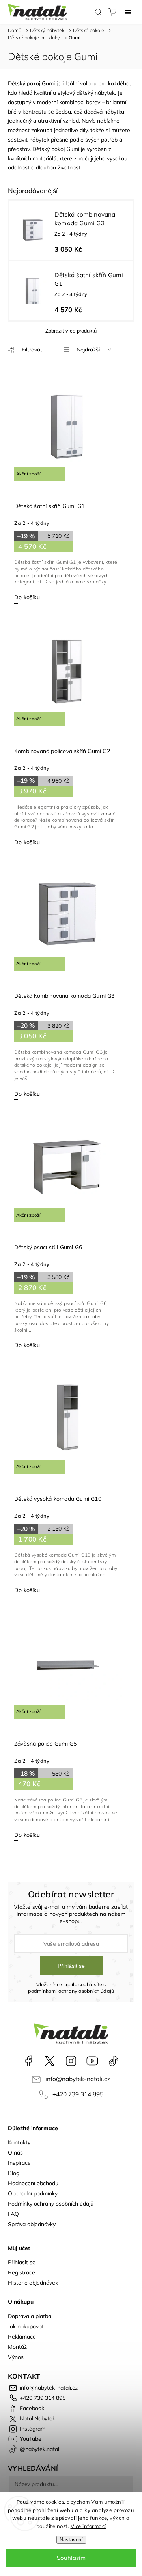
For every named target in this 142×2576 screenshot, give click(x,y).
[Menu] (128, 12)
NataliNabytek (50, 2061)
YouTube (92, 2061)
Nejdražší (88, 350)
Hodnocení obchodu (33, 2183)
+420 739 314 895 (78, 2094)
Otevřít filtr (25, 350)
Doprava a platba (30, 2316)
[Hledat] (98, 12)
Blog (14, 2173)
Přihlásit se (71, 1966)
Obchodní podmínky (33, 2193)
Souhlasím (71, 2558)
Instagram (71, 2061)
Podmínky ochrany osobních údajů (51, 2204)
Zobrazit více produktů (71, 331)
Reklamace (22, 2337)
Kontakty (19, 2142)
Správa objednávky (32, 2224)
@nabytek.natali (114, 2061)
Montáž (17, 2347)
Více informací (88, 2526)
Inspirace (19, 2163)
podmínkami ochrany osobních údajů (71, 1991)
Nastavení (71, 2540)
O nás (15, 2153)
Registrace (21, 2272)
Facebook (28, 2061)
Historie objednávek (33, 2283)
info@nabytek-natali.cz (78, 2079)
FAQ (13, 2214)
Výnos (16, 2357)
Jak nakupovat (26, 2326)
